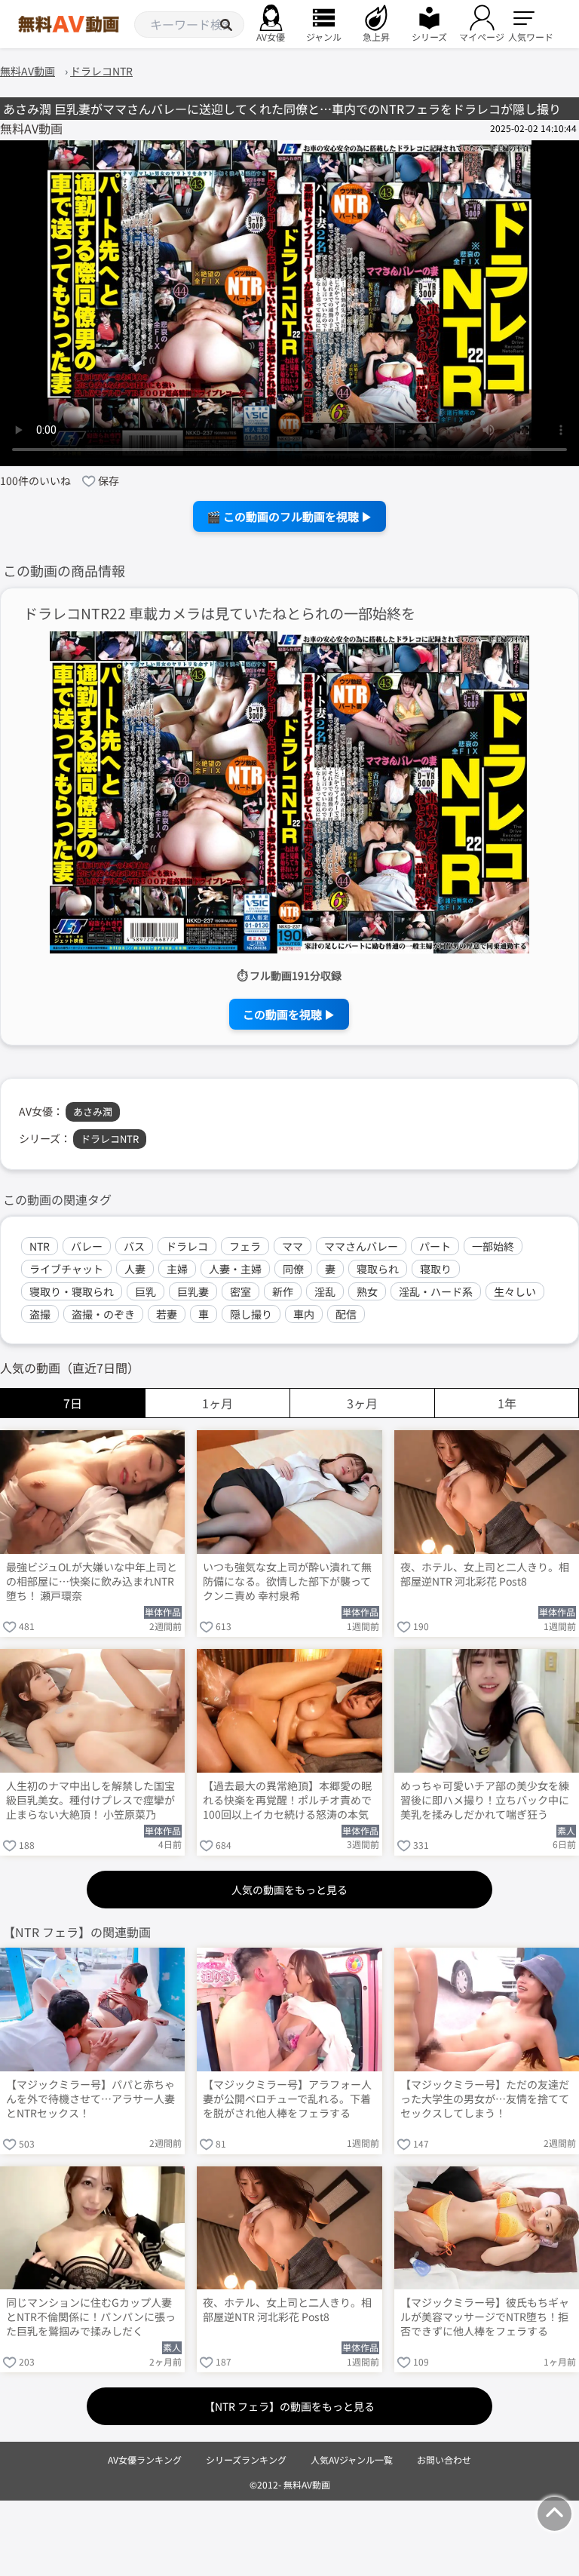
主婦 (177, 1269)
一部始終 (493, 1246)
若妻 (167, 1314)
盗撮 (40, 1314)
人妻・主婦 (235, 1269)
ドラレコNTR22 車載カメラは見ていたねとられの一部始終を (219, 614)
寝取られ (378, 1269)
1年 (507, 1403)
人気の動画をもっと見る (289, 1890)
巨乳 (146, 1291)
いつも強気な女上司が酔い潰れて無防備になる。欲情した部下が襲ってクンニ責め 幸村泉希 (287, 1581)
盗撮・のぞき (103, 1314)
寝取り (436, 1269)
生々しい (515, 1291)
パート (435, 1246)
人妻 (135, 1269)
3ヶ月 (362, 1403)
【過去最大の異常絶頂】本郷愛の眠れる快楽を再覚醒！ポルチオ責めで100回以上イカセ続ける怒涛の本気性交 (287, 1801)
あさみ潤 (93, 1111)
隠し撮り (251, 1314)
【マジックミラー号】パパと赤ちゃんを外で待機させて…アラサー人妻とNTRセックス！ (90, 2099)
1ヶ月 (218, 1403)
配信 (346, 1314)
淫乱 (325, 1291)
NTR (40, 1246)
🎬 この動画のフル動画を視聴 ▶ (289, 516)
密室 (240, 1291)
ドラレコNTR (110, 1139)
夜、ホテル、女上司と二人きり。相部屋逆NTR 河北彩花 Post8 (485, 1574)
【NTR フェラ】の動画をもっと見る (289, 2406)
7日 (73, 1403)
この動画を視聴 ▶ (289, 1014)
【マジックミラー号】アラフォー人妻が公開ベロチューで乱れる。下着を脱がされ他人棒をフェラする (287, 2099)
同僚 (293, 1269)
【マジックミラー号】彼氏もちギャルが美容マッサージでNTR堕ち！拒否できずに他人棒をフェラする (485, 2317)
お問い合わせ (444, 2459)
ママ (293, 1246)
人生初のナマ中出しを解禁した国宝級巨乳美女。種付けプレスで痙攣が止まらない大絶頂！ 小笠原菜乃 (90, 1800)
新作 (283, 1291)
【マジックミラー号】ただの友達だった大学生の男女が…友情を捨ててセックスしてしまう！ (485, 2099)
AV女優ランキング (145, 2459)
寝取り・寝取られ (72, 1291)
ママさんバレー (361, 1246)
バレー (87, 1246)
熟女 (367, 1291)
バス (134, 1246)
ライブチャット (66, 1269)
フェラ (245, 1246)
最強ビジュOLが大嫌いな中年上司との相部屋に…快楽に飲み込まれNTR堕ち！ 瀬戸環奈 (92, 1581)
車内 (304, 1314)
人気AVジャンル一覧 (352, 2459)
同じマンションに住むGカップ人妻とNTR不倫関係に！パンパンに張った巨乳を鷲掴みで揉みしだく (91, 2317)
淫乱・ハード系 (436, 1291)
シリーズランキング (246, 2459)
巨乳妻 (193, 1291)
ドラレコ (187, 1246)
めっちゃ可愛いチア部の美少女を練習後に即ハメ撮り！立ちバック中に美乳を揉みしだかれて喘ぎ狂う (485, 1800)
